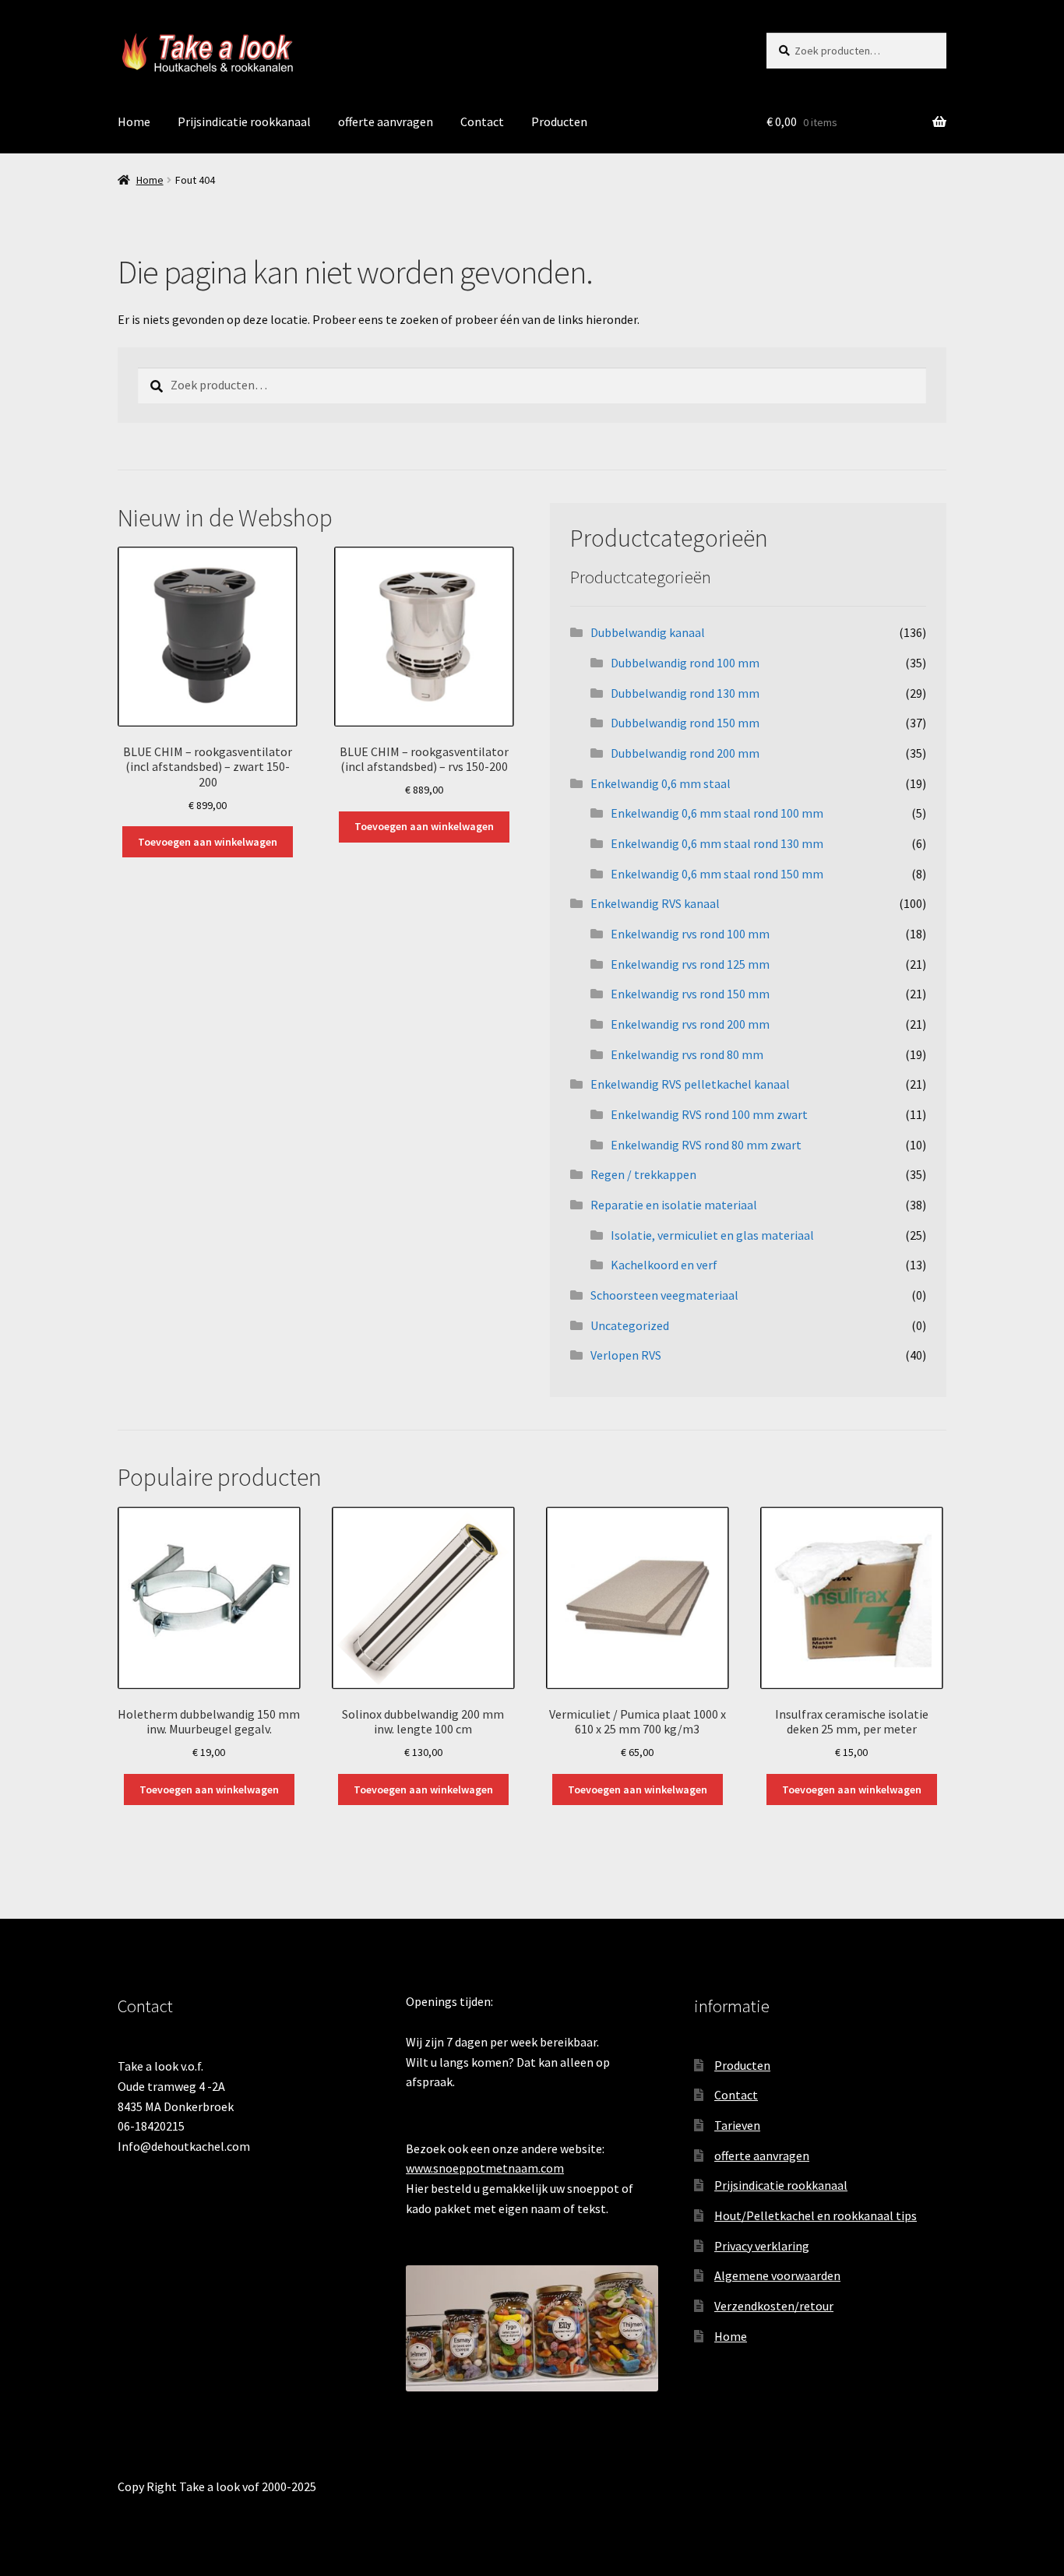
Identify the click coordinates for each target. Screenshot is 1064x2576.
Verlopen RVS (626, 1355)
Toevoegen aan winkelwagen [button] (208, 842)
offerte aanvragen (386, 121)
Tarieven (737, 2125)
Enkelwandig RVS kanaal (655, 903)
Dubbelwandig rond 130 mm (685, 693)
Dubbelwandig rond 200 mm (685, 753)
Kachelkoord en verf (664, 1265)
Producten (559, 121)
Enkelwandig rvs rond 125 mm (690, 964)
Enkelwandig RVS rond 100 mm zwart (709, 1114)
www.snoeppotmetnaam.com (485, 2168)
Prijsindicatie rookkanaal (244, 121)
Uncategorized (630, 1325)
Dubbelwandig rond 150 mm (685, 723)
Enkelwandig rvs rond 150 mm (690, 994)
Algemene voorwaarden (777, 2275)
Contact (482, 121)
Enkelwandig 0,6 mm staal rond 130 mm (717, 843)
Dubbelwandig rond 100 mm (685, 663)
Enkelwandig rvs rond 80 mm (687, 1054)
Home (134, 121)
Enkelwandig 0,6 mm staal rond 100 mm (717, 813)
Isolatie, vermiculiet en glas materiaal (712, 1235)
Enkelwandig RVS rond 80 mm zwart (706, 1145)
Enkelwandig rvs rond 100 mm (690, 934)
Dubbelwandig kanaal (648, 632)
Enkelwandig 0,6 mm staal (661, 783)
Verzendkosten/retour (774, 2306)
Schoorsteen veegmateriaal (664, 1295)
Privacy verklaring (762, 2246)
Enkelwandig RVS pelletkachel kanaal (690, 1084)
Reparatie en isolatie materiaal (674, 1205)
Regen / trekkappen (643, 1174)
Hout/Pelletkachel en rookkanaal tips (816, 2215)
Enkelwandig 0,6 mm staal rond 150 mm (717, 874)
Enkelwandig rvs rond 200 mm (690, 1024)
